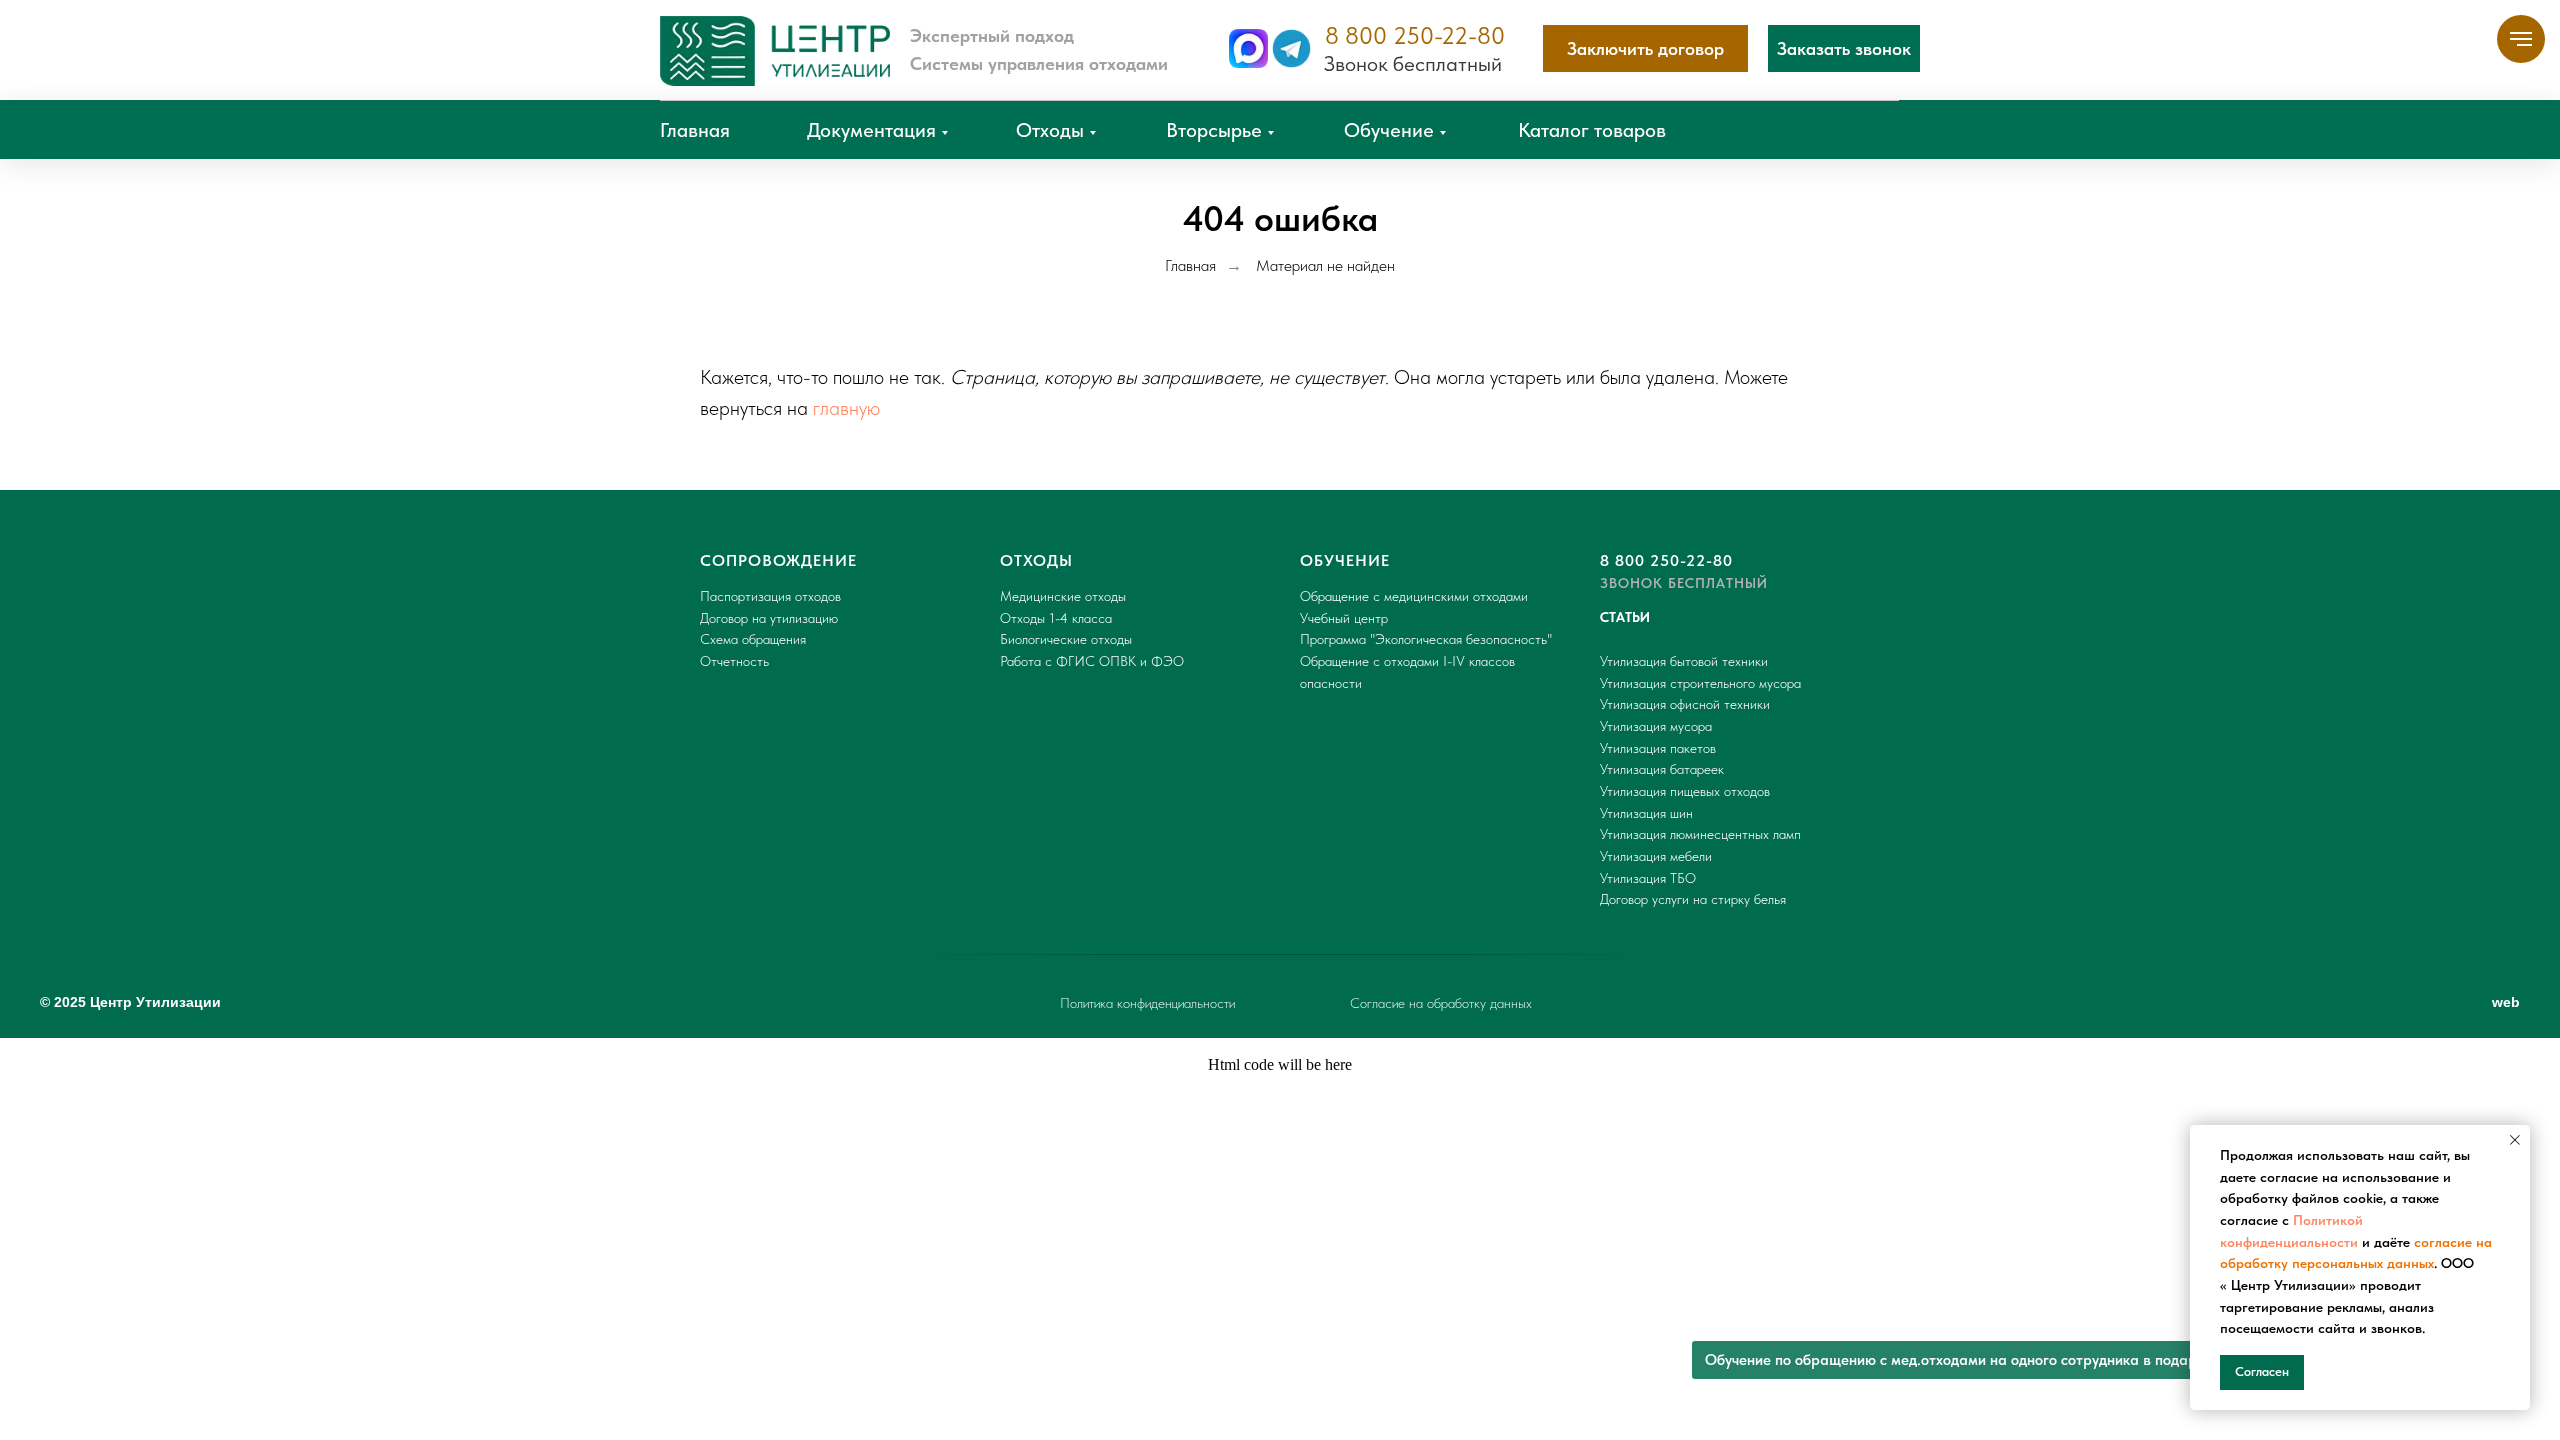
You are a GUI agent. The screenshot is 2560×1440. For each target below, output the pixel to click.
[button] (1844, 48)
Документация (871, 130)
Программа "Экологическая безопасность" (1426, 639)
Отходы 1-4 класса (1056, 618)
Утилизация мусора (1656, 726)
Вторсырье (1214, 130)
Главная (695, 130)
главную (846, 408)
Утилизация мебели (1656, 856)
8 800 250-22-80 (1415, 35)
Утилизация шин (1646, 813)
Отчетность (734, 661)
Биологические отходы (1066, 639)
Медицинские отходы (1063, 596)
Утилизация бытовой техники (1684, 661)
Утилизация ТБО (1648, 878)
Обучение (1389, 130)
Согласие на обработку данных (1441, 1003)
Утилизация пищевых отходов (1685, 791)
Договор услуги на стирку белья (1693, 899)
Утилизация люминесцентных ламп (1700, 834)
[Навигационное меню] (2521, 39)
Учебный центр (1344, 618)
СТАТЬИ (1625, 617)
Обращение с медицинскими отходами (1414, 596)
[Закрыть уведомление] (2515, 1140)
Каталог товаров (1592, 130)
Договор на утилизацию (769, 618)
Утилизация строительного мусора (1700, 683)
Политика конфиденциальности (1147, 1003)
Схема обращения (753, 639)
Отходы (1050, 130)
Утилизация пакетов (1658, 748)
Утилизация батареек (1662, 769)
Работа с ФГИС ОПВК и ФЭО (1092, 661)
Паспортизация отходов (770, 596)
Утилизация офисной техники (1685, 704)
